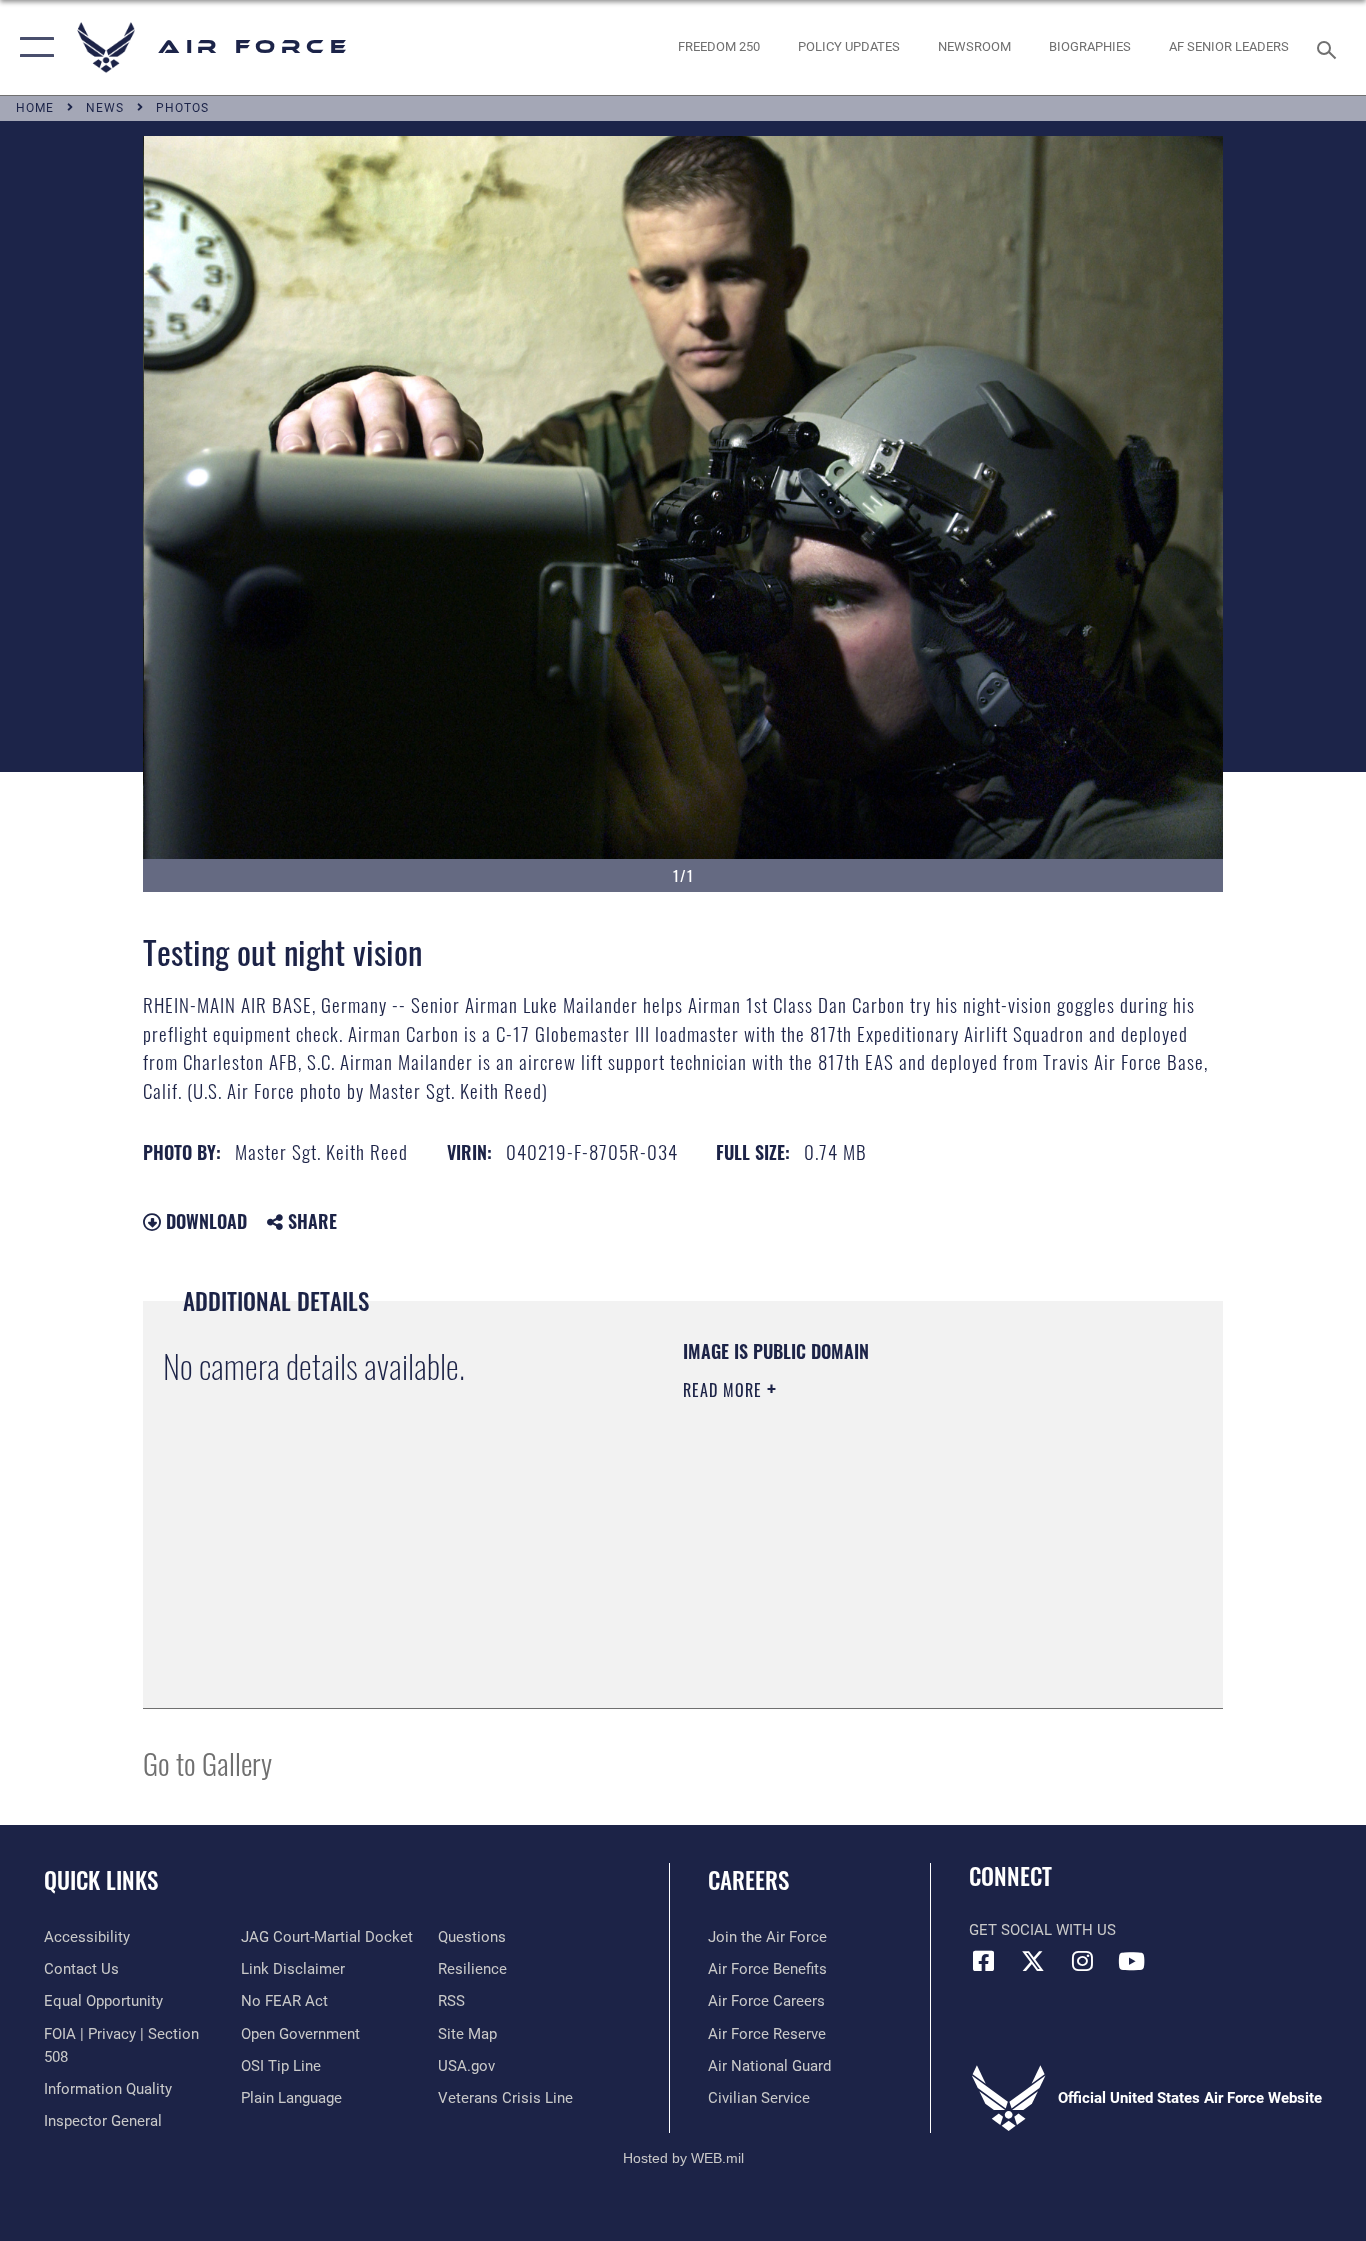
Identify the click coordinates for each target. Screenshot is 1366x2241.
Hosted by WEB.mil (683, 2158)
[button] (32, 47)
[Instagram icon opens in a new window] (1082, 1961)
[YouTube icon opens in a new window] (1131, 1961)
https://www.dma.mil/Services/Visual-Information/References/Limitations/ (917, 1545)
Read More (725, 1390)
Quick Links (101, 1880)
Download (204, 1221)
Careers (748, 1880)
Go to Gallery (207, 1762)
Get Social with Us (1042, 1930)
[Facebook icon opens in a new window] (984, 1961)
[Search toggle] (1330, 48)
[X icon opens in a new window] (1033, 1961)
